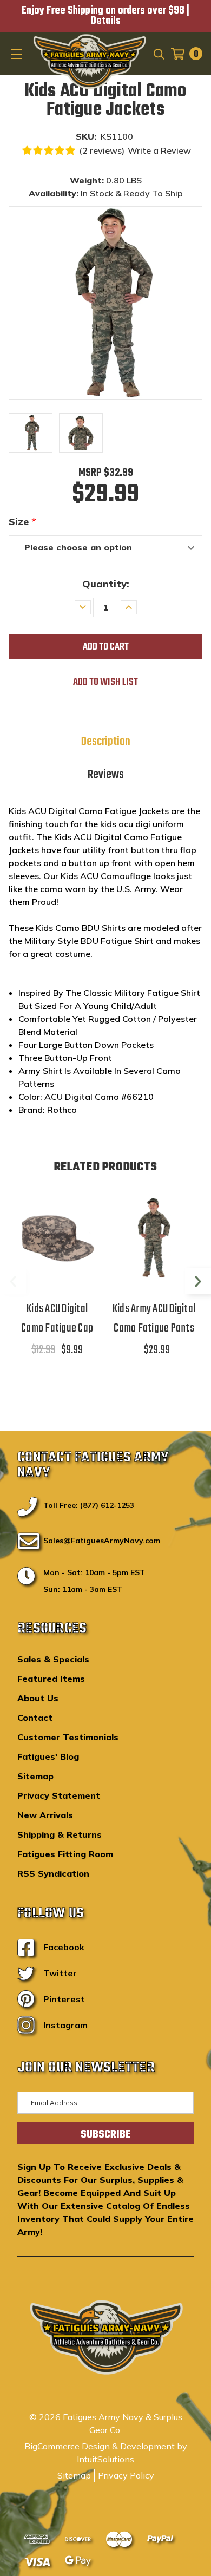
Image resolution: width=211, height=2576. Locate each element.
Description (106, 742)
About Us (38, 1698)
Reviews (106, 775)
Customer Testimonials (68, 1737)
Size (22, 522)
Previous (13, 1281)
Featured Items (51, 1679)
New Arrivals (45, 1815)
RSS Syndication (53, 1873)
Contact (35, 1718)
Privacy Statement (59, 1795)
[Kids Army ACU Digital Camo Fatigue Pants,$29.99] (154, 1238)
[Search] (158, 54)
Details (106, 21)
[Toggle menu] (17, 54)
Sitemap (35, 1776)
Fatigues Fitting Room (65, 1854)
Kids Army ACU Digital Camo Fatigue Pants (154, 1319)
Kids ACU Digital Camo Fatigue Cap (57, 1319)
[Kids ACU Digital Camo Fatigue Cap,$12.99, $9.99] (57, 1238)
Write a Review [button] (159, 150)
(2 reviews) (102, 150)
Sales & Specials (53, 1659)
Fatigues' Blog (48, 1756)
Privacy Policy (126, 2475)
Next (198, 1281)
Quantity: (106, 584)
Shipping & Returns (60, 1834)
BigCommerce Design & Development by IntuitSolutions (106, 2453)
